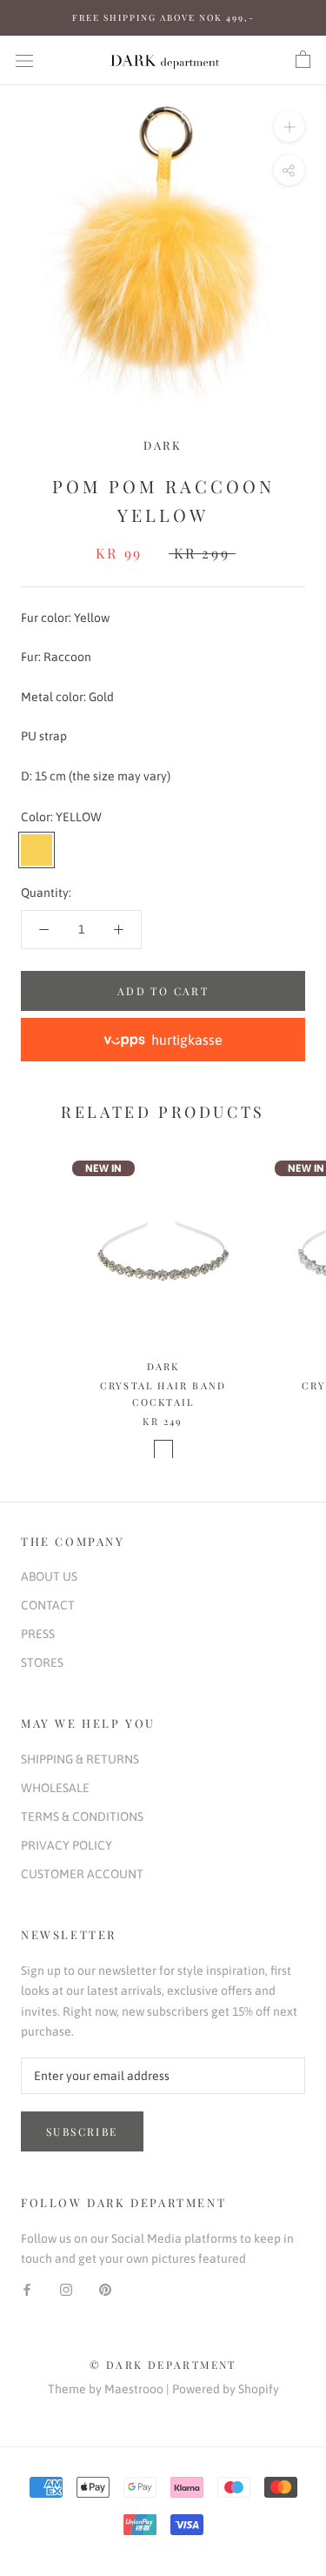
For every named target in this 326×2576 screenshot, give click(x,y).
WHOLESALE (55, 1788)
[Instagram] (66, 2288)
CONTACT (48, 1605)
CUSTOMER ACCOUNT (82, 1874)
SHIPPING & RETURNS (80, 1759)
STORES (42, 1663)
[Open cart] (303, 60)
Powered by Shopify (226, 2389)
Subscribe (82, 2131)
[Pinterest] (105, 2288)
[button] (163, 1040)
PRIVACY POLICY (67, 1845)
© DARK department (163, 2365)
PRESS (38, 1634)
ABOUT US (49, 1576)
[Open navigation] (24, 60)
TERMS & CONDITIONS (82, 1817)
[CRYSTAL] (163, 1449)
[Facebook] (27, 2288)
